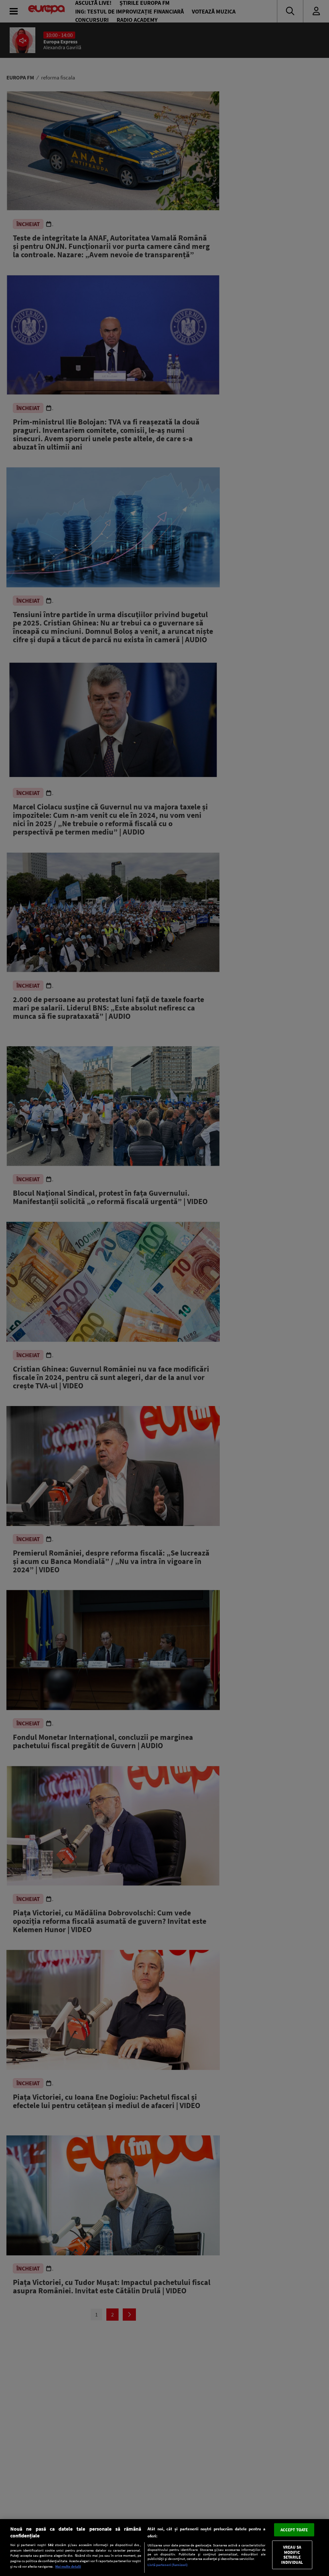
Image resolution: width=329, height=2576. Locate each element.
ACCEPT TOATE (294, 2530)
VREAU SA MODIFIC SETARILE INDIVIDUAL (292, 2555)
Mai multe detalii (68, 2566)
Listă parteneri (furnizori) (168, 2565)
